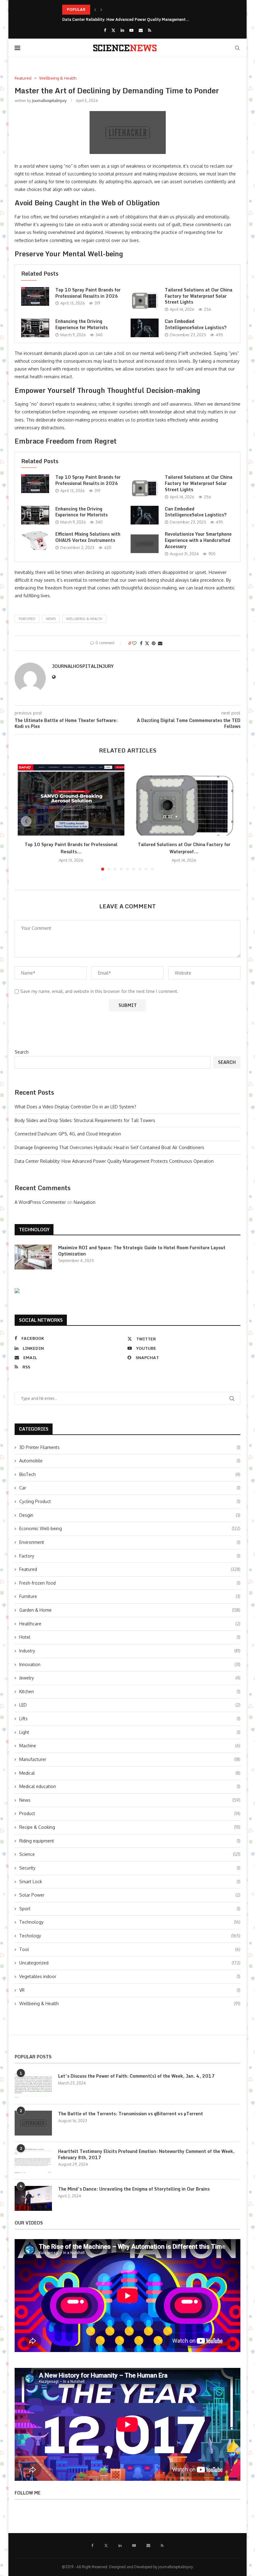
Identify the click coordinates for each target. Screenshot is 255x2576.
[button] (95, 10)
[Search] (237, 48)
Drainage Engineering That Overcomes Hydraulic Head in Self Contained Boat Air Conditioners (109, 1147)
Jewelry (130, 1678)
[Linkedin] (122, 30)
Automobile (130, 1461)
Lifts (130, 1719)
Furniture (130, 1596)
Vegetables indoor (130, 1976)
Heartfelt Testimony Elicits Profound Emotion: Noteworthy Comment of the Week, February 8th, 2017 (146, 2154)
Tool (130, 1949)
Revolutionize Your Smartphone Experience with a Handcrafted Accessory (198, 540)
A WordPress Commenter (40, 1202)
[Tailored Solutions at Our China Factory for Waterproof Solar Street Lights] (145, 299)
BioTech (130, 1474)
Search (22, 1052)
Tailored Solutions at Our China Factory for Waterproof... (184, 848)
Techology (130, 1936)
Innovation (130, 1664)
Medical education (130, 1786)
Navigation (85, 1202)
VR (130, 1990)
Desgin (130, 1515)
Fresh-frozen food (130, 1583)
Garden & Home (130, 1610)
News (130, 1800)
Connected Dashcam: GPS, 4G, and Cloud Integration (68, 1134)
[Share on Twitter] (147, 643)
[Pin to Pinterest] (154, 643)
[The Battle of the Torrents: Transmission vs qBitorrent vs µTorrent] (33, 2123)
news (51, 619)
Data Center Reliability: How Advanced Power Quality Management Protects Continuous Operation (114, 1161)
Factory (130, 1556)
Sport (130, 1909)
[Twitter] (113, 30)
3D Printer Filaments (130, 1447)
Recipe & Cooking (130, 1827)
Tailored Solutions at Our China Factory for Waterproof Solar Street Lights (199, 296)
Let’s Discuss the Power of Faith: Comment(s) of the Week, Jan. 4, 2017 (136, 2076)
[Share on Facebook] (141, 643)
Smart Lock (130, 1882)
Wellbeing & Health (84, 619)
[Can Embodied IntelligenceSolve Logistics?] (145, 328)
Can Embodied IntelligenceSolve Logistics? (196, 324)
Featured (27, 619)
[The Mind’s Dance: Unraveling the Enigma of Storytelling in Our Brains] (33, 2198)
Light (130, 1732)
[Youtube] (131, 30)
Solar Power (130, 1895)
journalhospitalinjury (49, 101)
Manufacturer (130, 1759)
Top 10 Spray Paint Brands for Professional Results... (71, 848)
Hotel (130, 1637)
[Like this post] (134, 643)
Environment (130, 1542)
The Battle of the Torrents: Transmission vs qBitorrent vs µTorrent (131, 2114)
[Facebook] (105, 30)
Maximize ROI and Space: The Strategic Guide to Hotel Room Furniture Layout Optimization (142, 1251)
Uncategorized (130, 1963)
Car (130, 1488)
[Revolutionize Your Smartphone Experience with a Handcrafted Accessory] (145, 544)
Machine (130, 1746)
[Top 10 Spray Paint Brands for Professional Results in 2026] (35, 296)
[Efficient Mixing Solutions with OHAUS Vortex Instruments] (35, 541)
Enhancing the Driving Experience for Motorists (81, 324)
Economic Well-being (130, 1528)
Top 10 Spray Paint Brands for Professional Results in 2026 (88, 293)
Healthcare (130, 1624)
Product (130, 1813)
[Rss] (150, 30)
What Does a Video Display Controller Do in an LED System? (75, 1107)
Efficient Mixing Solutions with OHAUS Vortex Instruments (88, 537)
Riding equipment (130, 1841)
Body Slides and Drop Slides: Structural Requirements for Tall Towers (85, 1120)
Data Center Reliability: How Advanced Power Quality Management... (126, 19)
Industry (130, 1651)
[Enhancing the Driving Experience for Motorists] (35, 328)
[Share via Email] (160, 643)
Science (130, 1854)
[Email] (141, 30)
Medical (130, 1773)
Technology (130, 1922)
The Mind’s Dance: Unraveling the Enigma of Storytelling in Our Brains (134, 2189)
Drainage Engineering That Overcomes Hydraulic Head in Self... (120, 9)
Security (130, 1868)
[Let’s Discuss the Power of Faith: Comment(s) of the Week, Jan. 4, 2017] (33, 2085)
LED (130, 1705)
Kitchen (130, 1691)
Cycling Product (130, 1501)
